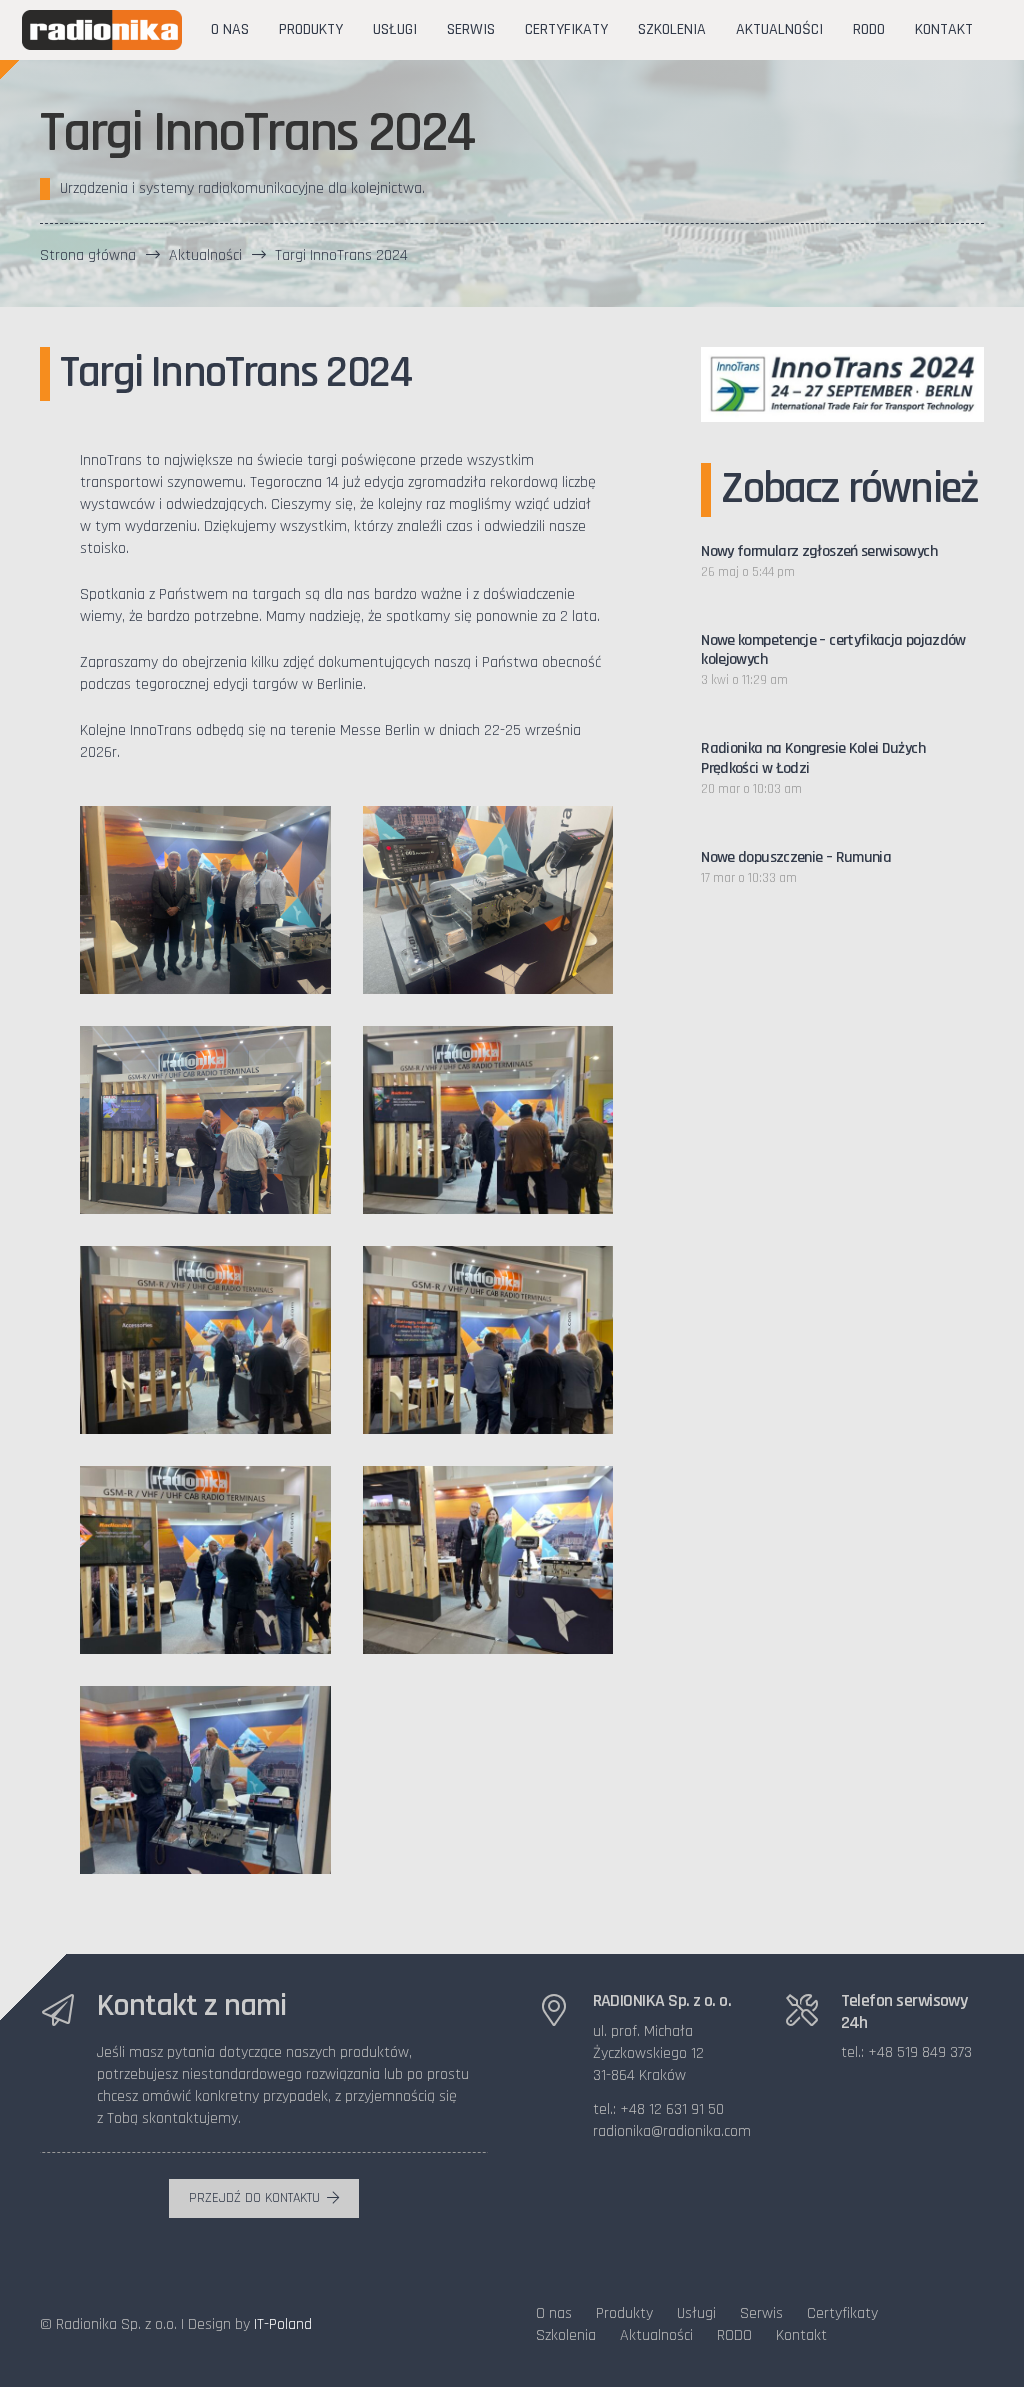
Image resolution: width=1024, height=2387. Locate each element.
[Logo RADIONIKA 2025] (102, 30)
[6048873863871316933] (205, 1560)
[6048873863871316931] (488, 1340)
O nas (554, 2313)
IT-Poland (283, 2324)
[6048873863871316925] (205, 1120)
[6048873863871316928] (488, 1120)
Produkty (624, 2313)
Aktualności (656, 2335)
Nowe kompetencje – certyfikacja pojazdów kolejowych (833, 650)
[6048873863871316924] (488, 900)
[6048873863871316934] (488, 1560)
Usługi (696, 2313)
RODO (734, 2335)
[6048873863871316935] (205, 1780)
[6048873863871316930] (205, 1340)
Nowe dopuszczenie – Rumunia (796, 857)
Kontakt (801, 2335)
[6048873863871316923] (205, 900)
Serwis (761, 2313)
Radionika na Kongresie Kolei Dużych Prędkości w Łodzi (813, 758)
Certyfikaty (842, 2313)
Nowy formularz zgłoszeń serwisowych (819, 551)
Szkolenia (566, 2335)
